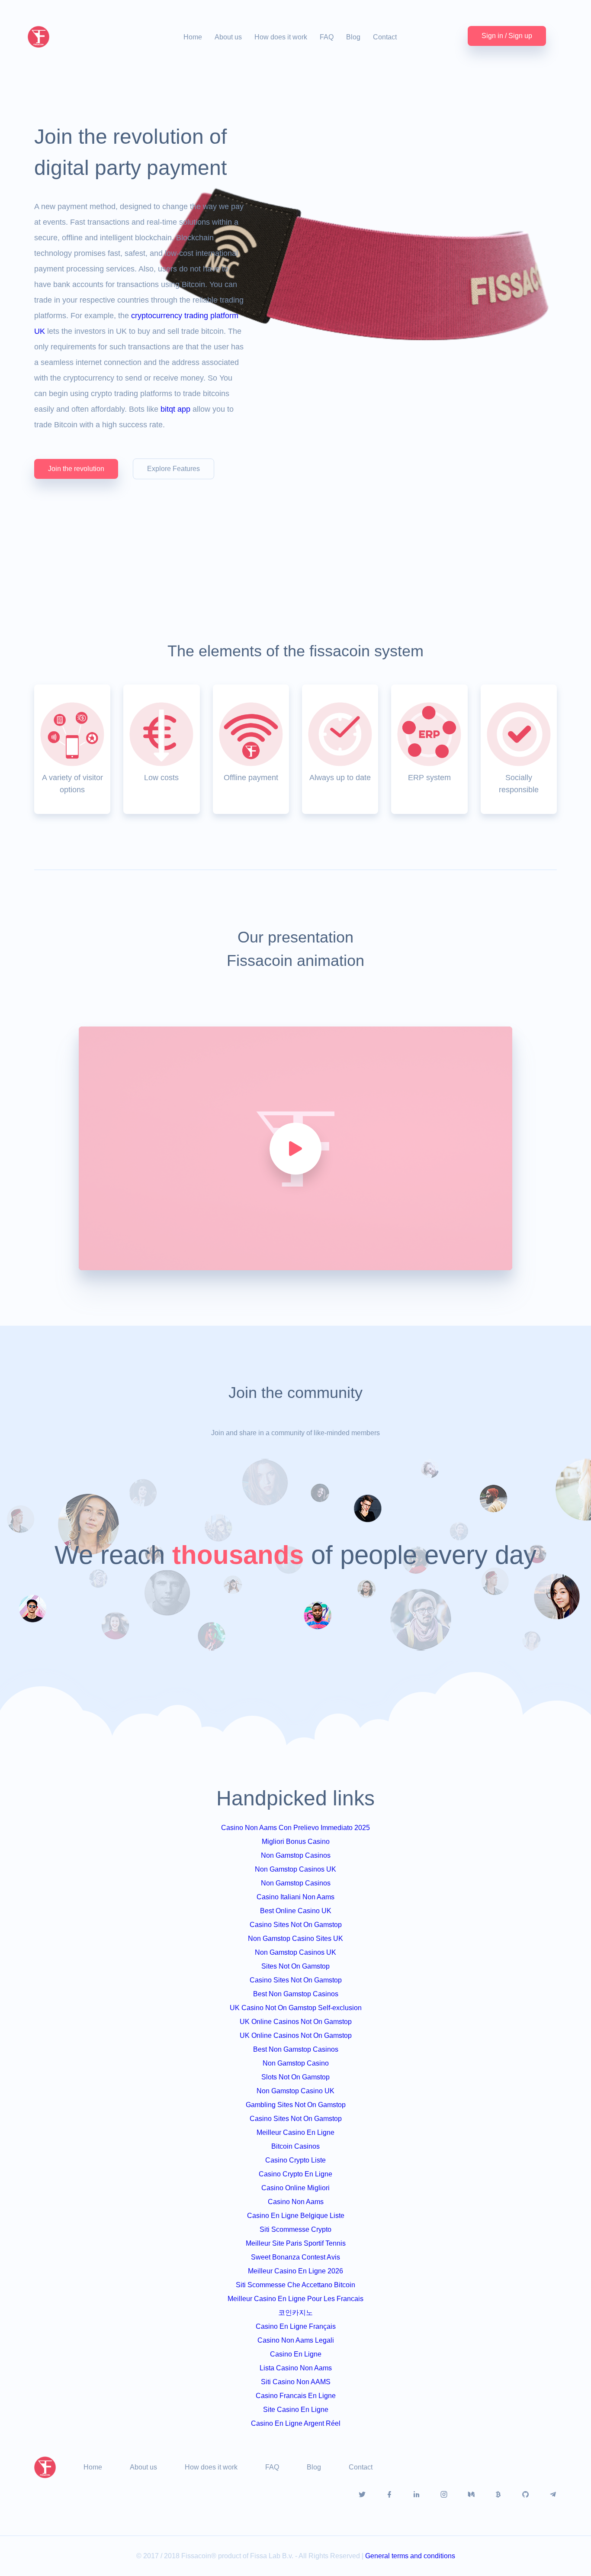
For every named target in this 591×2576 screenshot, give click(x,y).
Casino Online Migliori (295, 2188)
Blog (353, 37)
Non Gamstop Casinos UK (295, 1869)
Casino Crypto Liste (295, 2160)
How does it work (281, 37)
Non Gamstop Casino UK (295, 2091)
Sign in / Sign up (507, 36)
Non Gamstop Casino (296, 2063)
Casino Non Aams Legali (296, 2340)
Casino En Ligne (296, 2354)
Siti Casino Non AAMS (296, 2382)
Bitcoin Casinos (295, 2146)
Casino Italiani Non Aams (295, 1897)
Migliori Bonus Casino (296, 1842)
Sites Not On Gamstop (295, 1966)
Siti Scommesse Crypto (295, 2229)
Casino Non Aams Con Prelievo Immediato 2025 (295, 1828)
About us (228, 37)
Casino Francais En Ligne (296, 2396)
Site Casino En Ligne (296, 2410)
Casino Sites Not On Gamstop (296, 1925)
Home (193, 37)
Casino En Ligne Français (296, 2326)
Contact (385, 37)
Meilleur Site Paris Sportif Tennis (296, 2243)
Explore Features (173, 469)
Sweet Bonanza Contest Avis (295, 2257)
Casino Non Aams (296, 2202)
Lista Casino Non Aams (296, 2368)
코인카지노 (295, 2313)
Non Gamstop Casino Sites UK (295, 1938)
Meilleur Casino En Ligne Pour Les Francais (295, 2299)
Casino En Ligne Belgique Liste (296, 2216)
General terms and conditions (410, 2556)
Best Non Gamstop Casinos (296, 1994)
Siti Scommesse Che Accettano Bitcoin (295, 2285)
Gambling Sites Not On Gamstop (296, 2105)
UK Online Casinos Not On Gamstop (296, 2022)
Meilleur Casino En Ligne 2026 (295, 2271)
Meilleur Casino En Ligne (295, 2132)
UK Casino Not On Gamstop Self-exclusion (296, 2008)
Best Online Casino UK (296, 1911)
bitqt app (175, 409)
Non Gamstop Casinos (296, 1855)
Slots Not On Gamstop (295, 2077)
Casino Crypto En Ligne (295, 2174)
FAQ (327, 37)
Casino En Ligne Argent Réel (296, 2423)
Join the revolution (76, 469)
